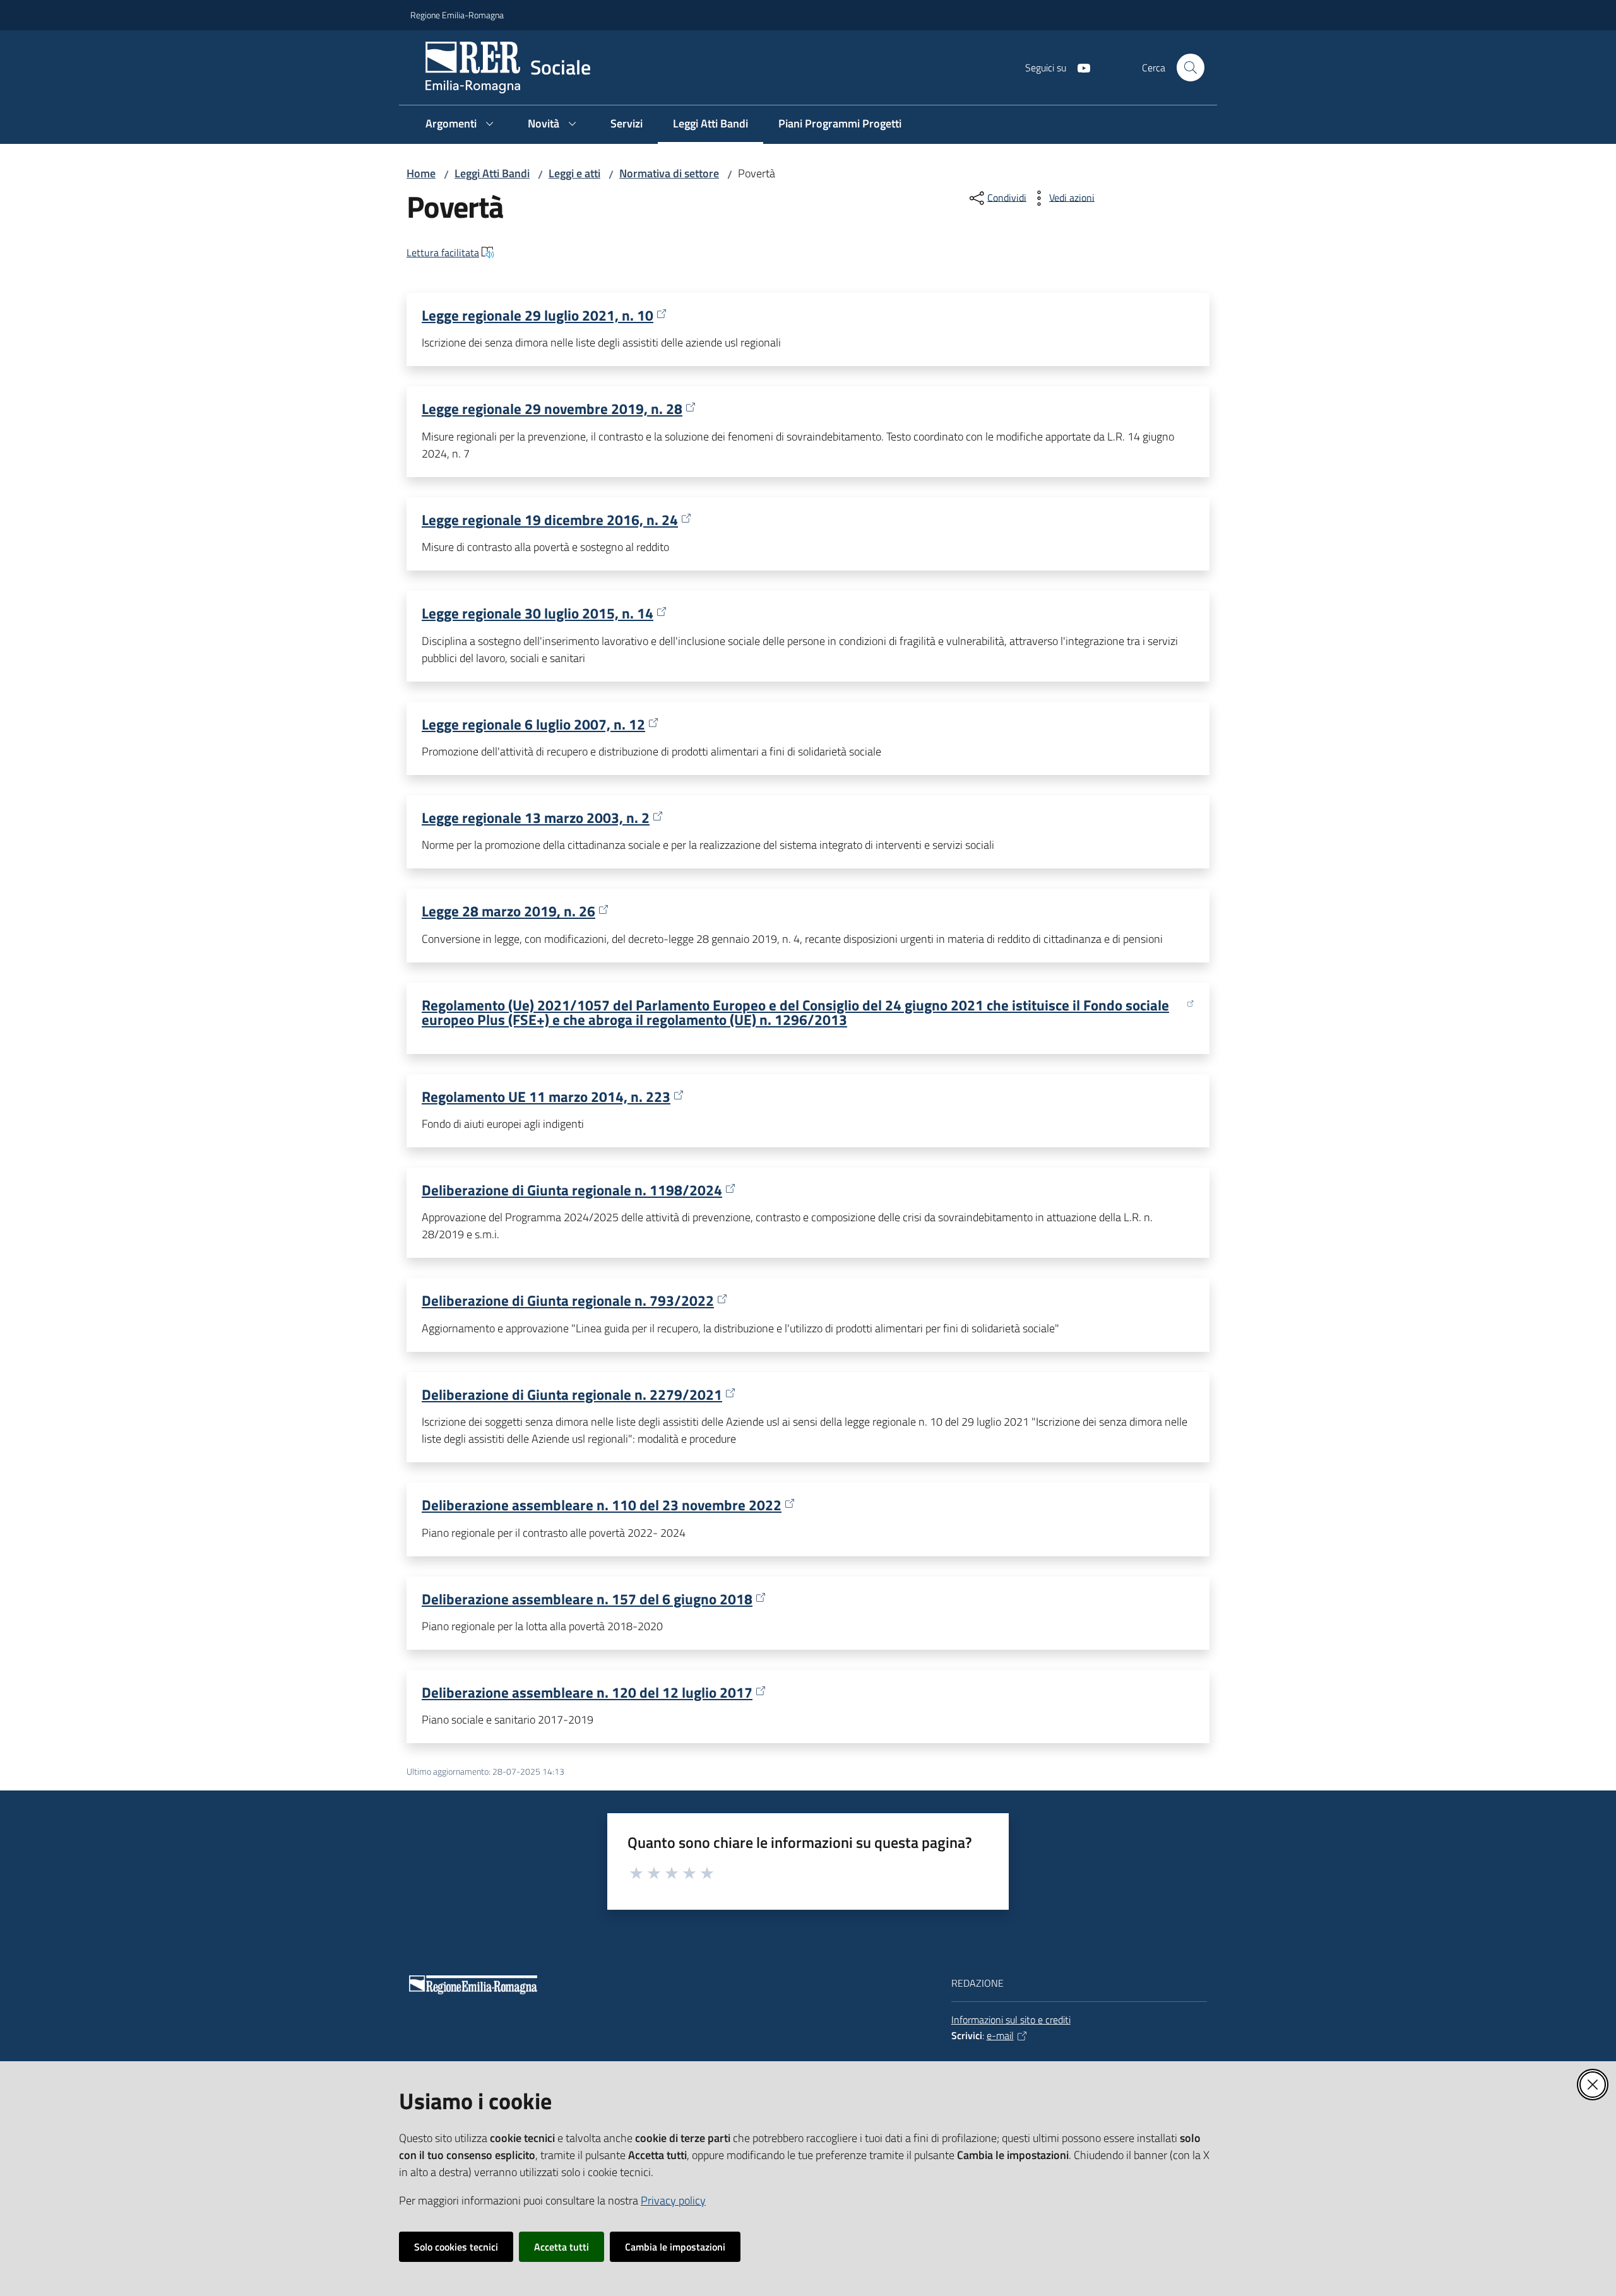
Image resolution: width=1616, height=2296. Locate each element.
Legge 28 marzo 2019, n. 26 (508, 911)
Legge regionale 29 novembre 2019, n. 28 (552, 409)
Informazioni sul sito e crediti (1011, 2020)
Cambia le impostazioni (675, 2247)
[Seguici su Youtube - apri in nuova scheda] (1079, 67)
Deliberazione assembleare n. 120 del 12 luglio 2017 (587, 1692)
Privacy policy (673, 2200)
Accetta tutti (561, 2247)
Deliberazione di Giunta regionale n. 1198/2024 (572, 1190)
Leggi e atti (574, 173)
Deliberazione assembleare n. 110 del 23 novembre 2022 (602, 1505)
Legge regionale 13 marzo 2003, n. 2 (536, 818)
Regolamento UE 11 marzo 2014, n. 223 (546, 1097)
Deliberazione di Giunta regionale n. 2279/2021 (572, 1394)
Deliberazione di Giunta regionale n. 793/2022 (568, 1300)
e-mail (1000, 2035)
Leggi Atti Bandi (492, 173)
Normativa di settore (669, 173)
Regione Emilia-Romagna (457, 15)
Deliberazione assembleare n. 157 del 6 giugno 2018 (587, 1599)
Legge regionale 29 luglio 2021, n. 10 (538, 315)
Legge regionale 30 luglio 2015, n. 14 (538, 613)
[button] (1191, 68)
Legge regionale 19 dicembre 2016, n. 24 (550, 520)
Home (421, 173)
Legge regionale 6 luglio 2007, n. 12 (533, 724)
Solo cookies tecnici (456, 2247)
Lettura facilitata (443, 252)
